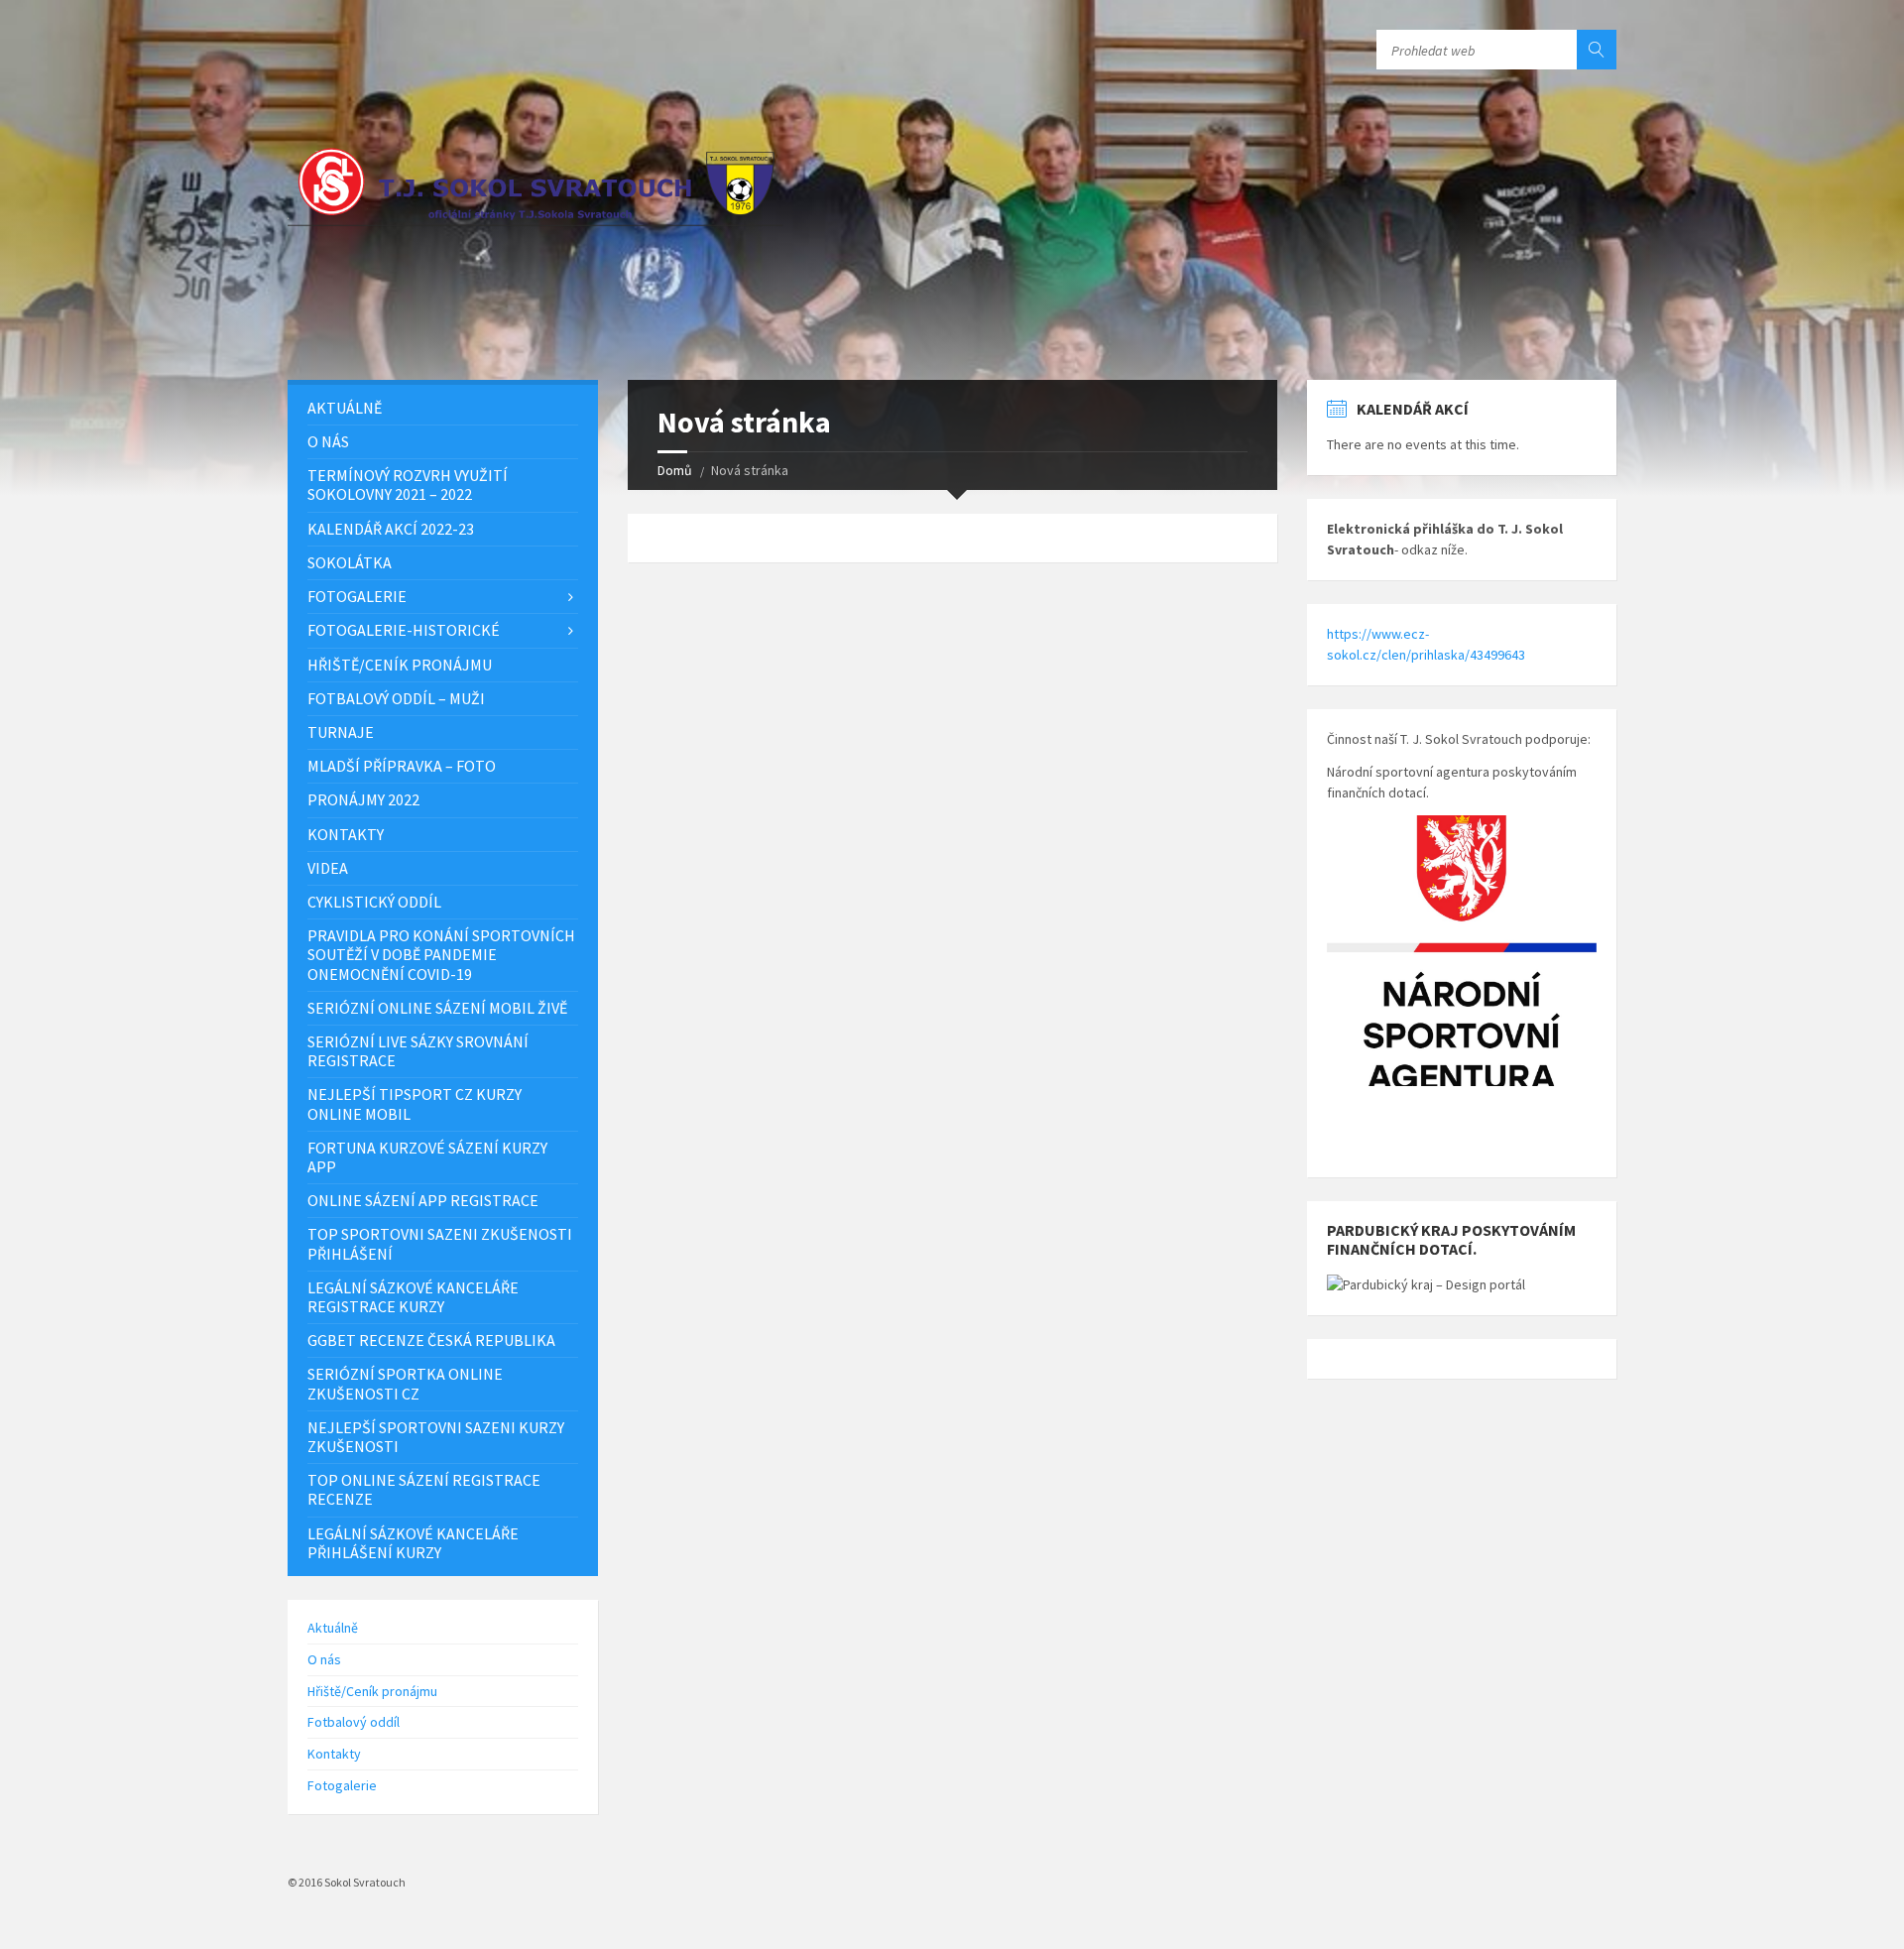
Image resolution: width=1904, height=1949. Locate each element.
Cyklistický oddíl (374, 902)
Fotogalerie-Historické (404, 630)
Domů (675, 470)
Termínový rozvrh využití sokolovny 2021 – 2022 (408, 485)
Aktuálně (345, 408)
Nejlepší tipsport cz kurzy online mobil (415, 1103)
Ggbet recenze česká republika (431, 1340)
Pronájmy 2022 (363, 799)
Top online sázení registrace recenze (424, 1489)
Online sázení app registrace (423, 1200)
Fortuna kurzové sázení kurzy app (427, 1157)
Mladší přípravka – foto (402, 766)
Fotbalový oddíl (354, 1722)
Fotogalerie (357, 596)
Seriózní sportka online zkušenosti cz (405, 1383)
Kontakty (346, 834)
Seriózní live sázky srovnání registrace (418, 1051)
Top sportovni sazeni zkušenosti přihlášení (440, 1243)
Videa (328, 868)
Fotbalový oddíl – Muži (396, 698)
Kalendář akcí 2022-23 (391, 529)
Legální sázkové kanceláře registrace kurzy (413, 1297)
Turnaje (341, 732)
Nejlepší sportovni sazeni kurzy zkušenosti (436, 1437)
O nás (328, 441)
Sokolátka (350, 562)
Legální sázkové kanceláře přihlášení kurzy (413, 1543)
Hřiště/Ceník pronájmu (400, 665)
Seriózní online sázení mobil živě (437, 1008)
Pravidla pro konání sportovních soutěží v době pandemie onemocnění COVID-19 (441, 954)
